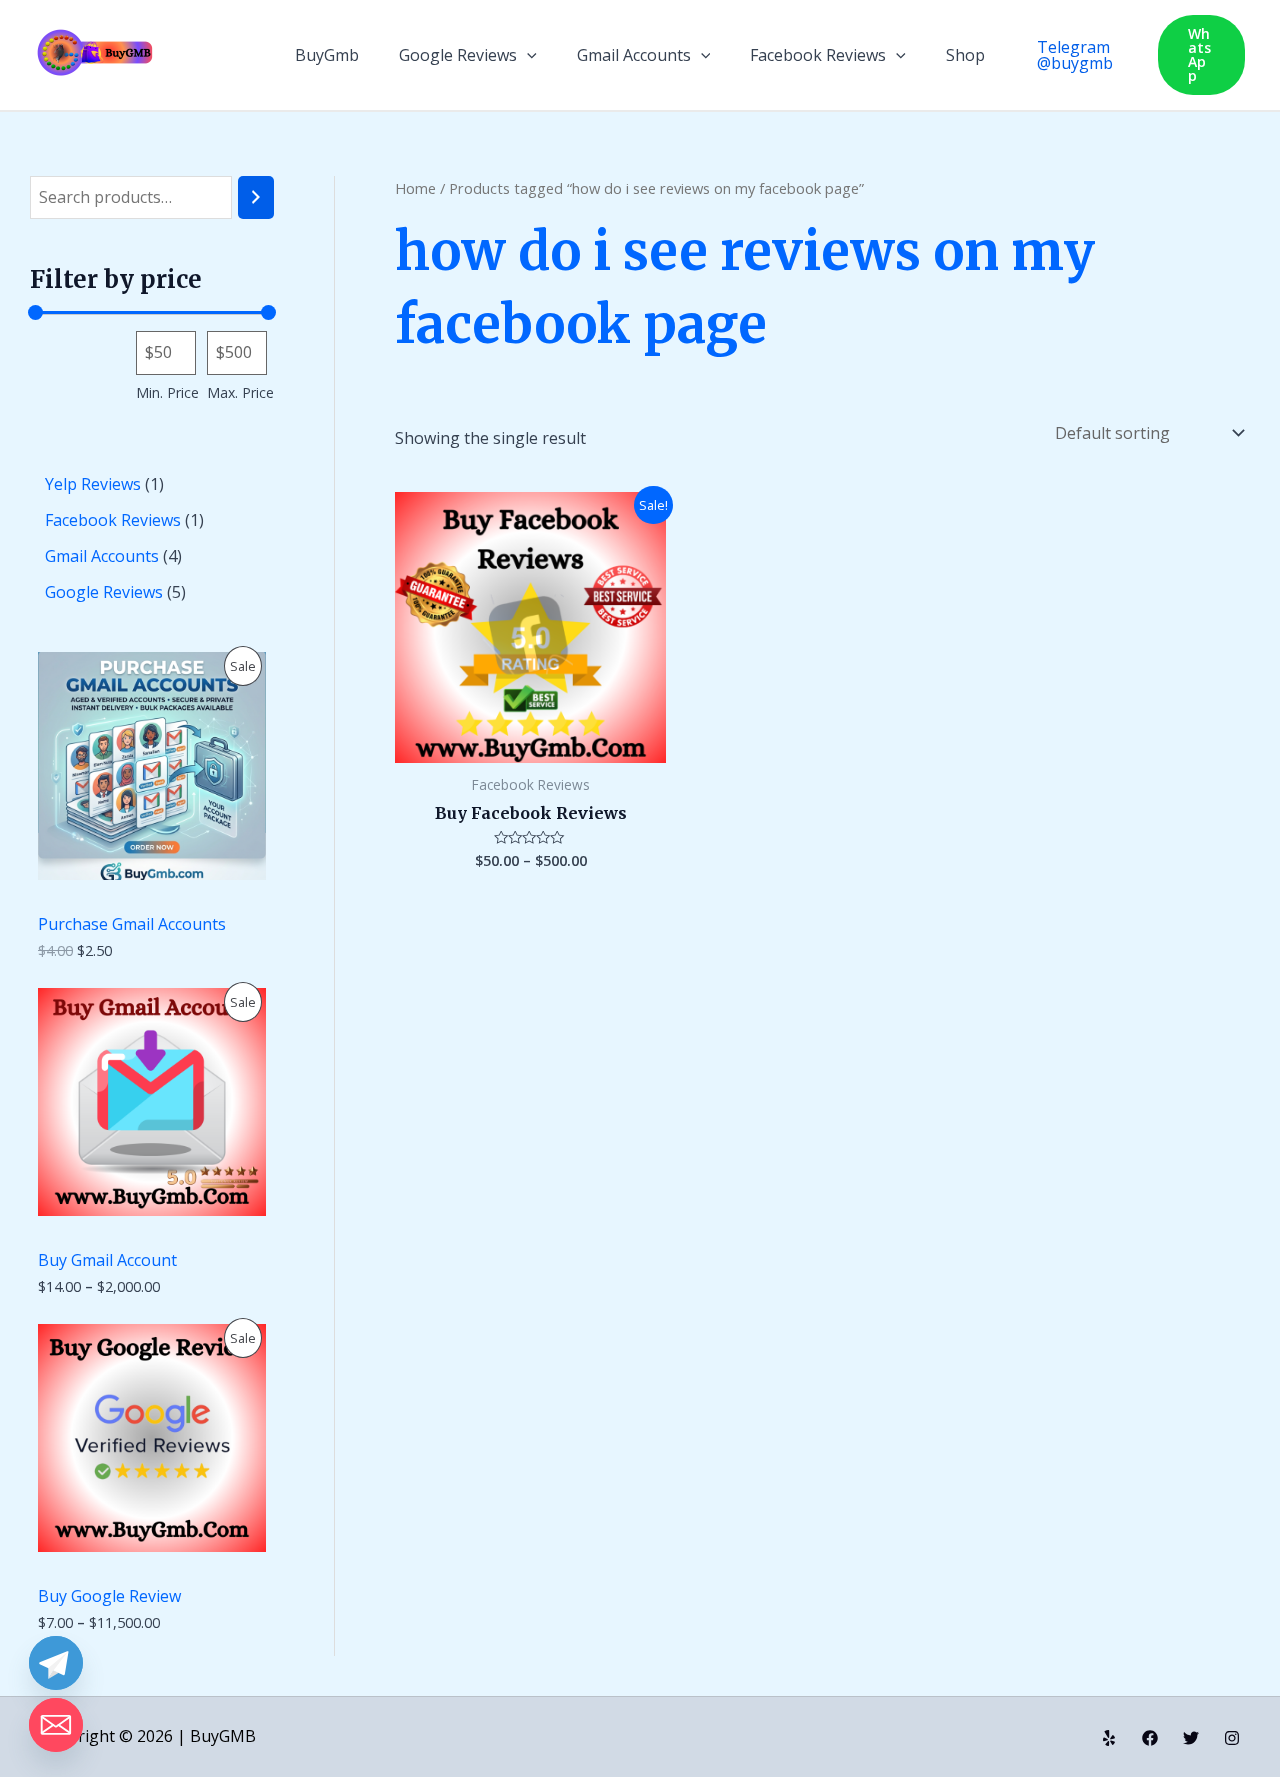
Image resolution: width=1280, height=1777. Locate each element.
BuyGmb (327, 55)
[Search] (256, 197)
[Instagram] (1232, 1738)
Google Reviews (458, 55)
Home (415, 188)
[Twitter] (1191, 1738)
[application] (527, 55)
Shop (965, 55)
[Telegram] (56, 1663)
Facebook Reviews (818, 55)
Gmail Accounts (634, 55)
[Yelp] (1109, 1738)
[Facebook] (1150, 1738)
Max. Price (240, 392)
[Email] (56, 1725)
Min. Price (167, 392)
